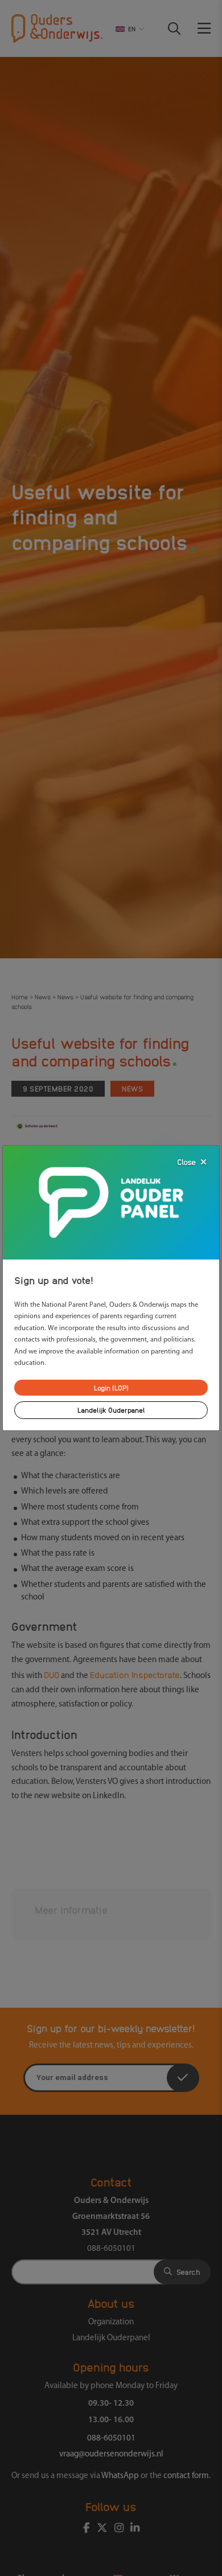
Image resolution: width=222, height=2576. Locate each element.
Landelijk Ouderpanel (111, 1410)
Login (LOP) (111, 1387)
